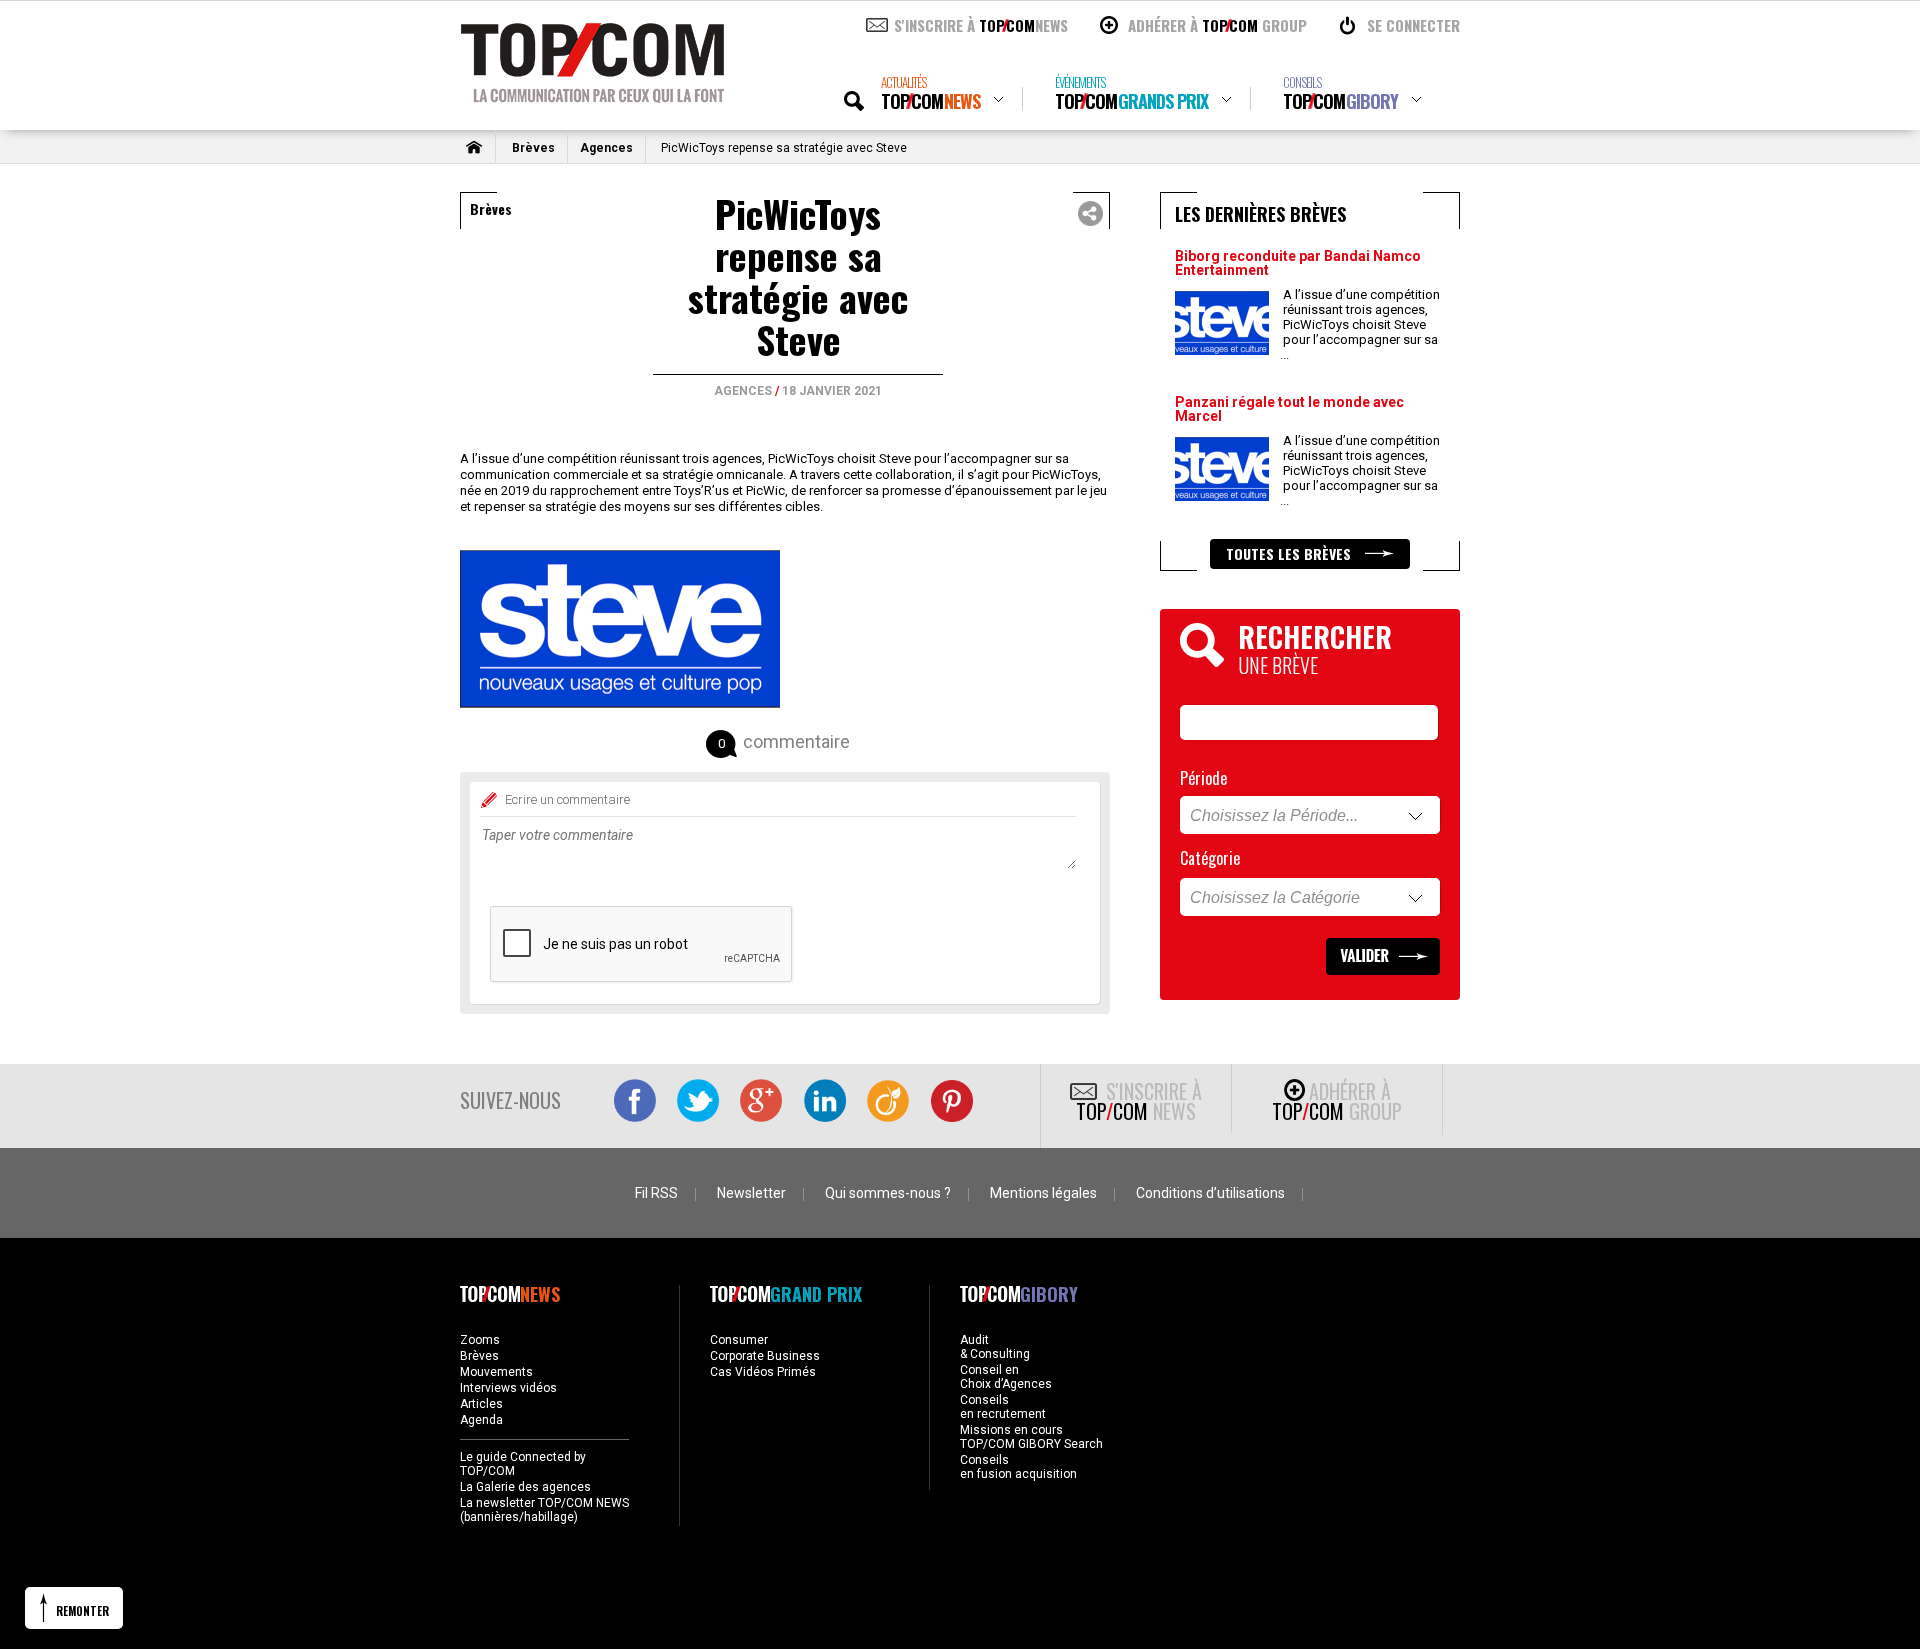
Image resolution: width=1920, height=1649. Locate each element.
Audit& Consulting (995, 1347)
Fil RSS (656, 1193)
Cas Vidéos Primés (763, 1372)
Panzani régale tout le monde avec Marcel (1289, 409)
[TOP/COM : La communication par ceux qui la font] (592, 96)
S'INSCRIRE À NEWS (981, 25)
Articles (481, 1404)
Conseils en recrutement (1003, 1407)
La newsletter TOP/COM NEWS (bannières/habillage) (544, 1510)
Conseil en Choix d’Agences (1006, 1377)
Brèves (533, 148)
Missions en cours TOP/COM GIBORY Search (1031, 1437)
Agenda (481, 1420)
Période (1203, 778)
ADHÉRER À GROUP (1217, 25)
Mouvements (496, 1372)
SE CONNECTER (1413, 25)
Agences (606, 148)
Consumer (739, 1340)
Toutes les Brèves (1290, 553)
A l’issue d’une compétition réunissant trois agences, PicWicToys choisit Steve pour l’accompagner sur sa (1360, 324)
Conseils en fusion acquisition (1018, 1467)
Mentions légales (1043, 1193)
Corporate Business (765, 1356)
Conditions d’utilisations (1210, 1193)
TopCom (930, 93)
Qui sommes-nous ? (888, 1193)
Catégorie (1210, 858)
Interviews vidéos (508, 1388)
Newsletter (751, 1193)
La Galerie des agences (525, 1487)
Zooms (480, 1340)
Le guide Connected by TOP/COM (523, 1464)
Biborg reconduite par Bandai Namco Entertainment (1298, 263)
